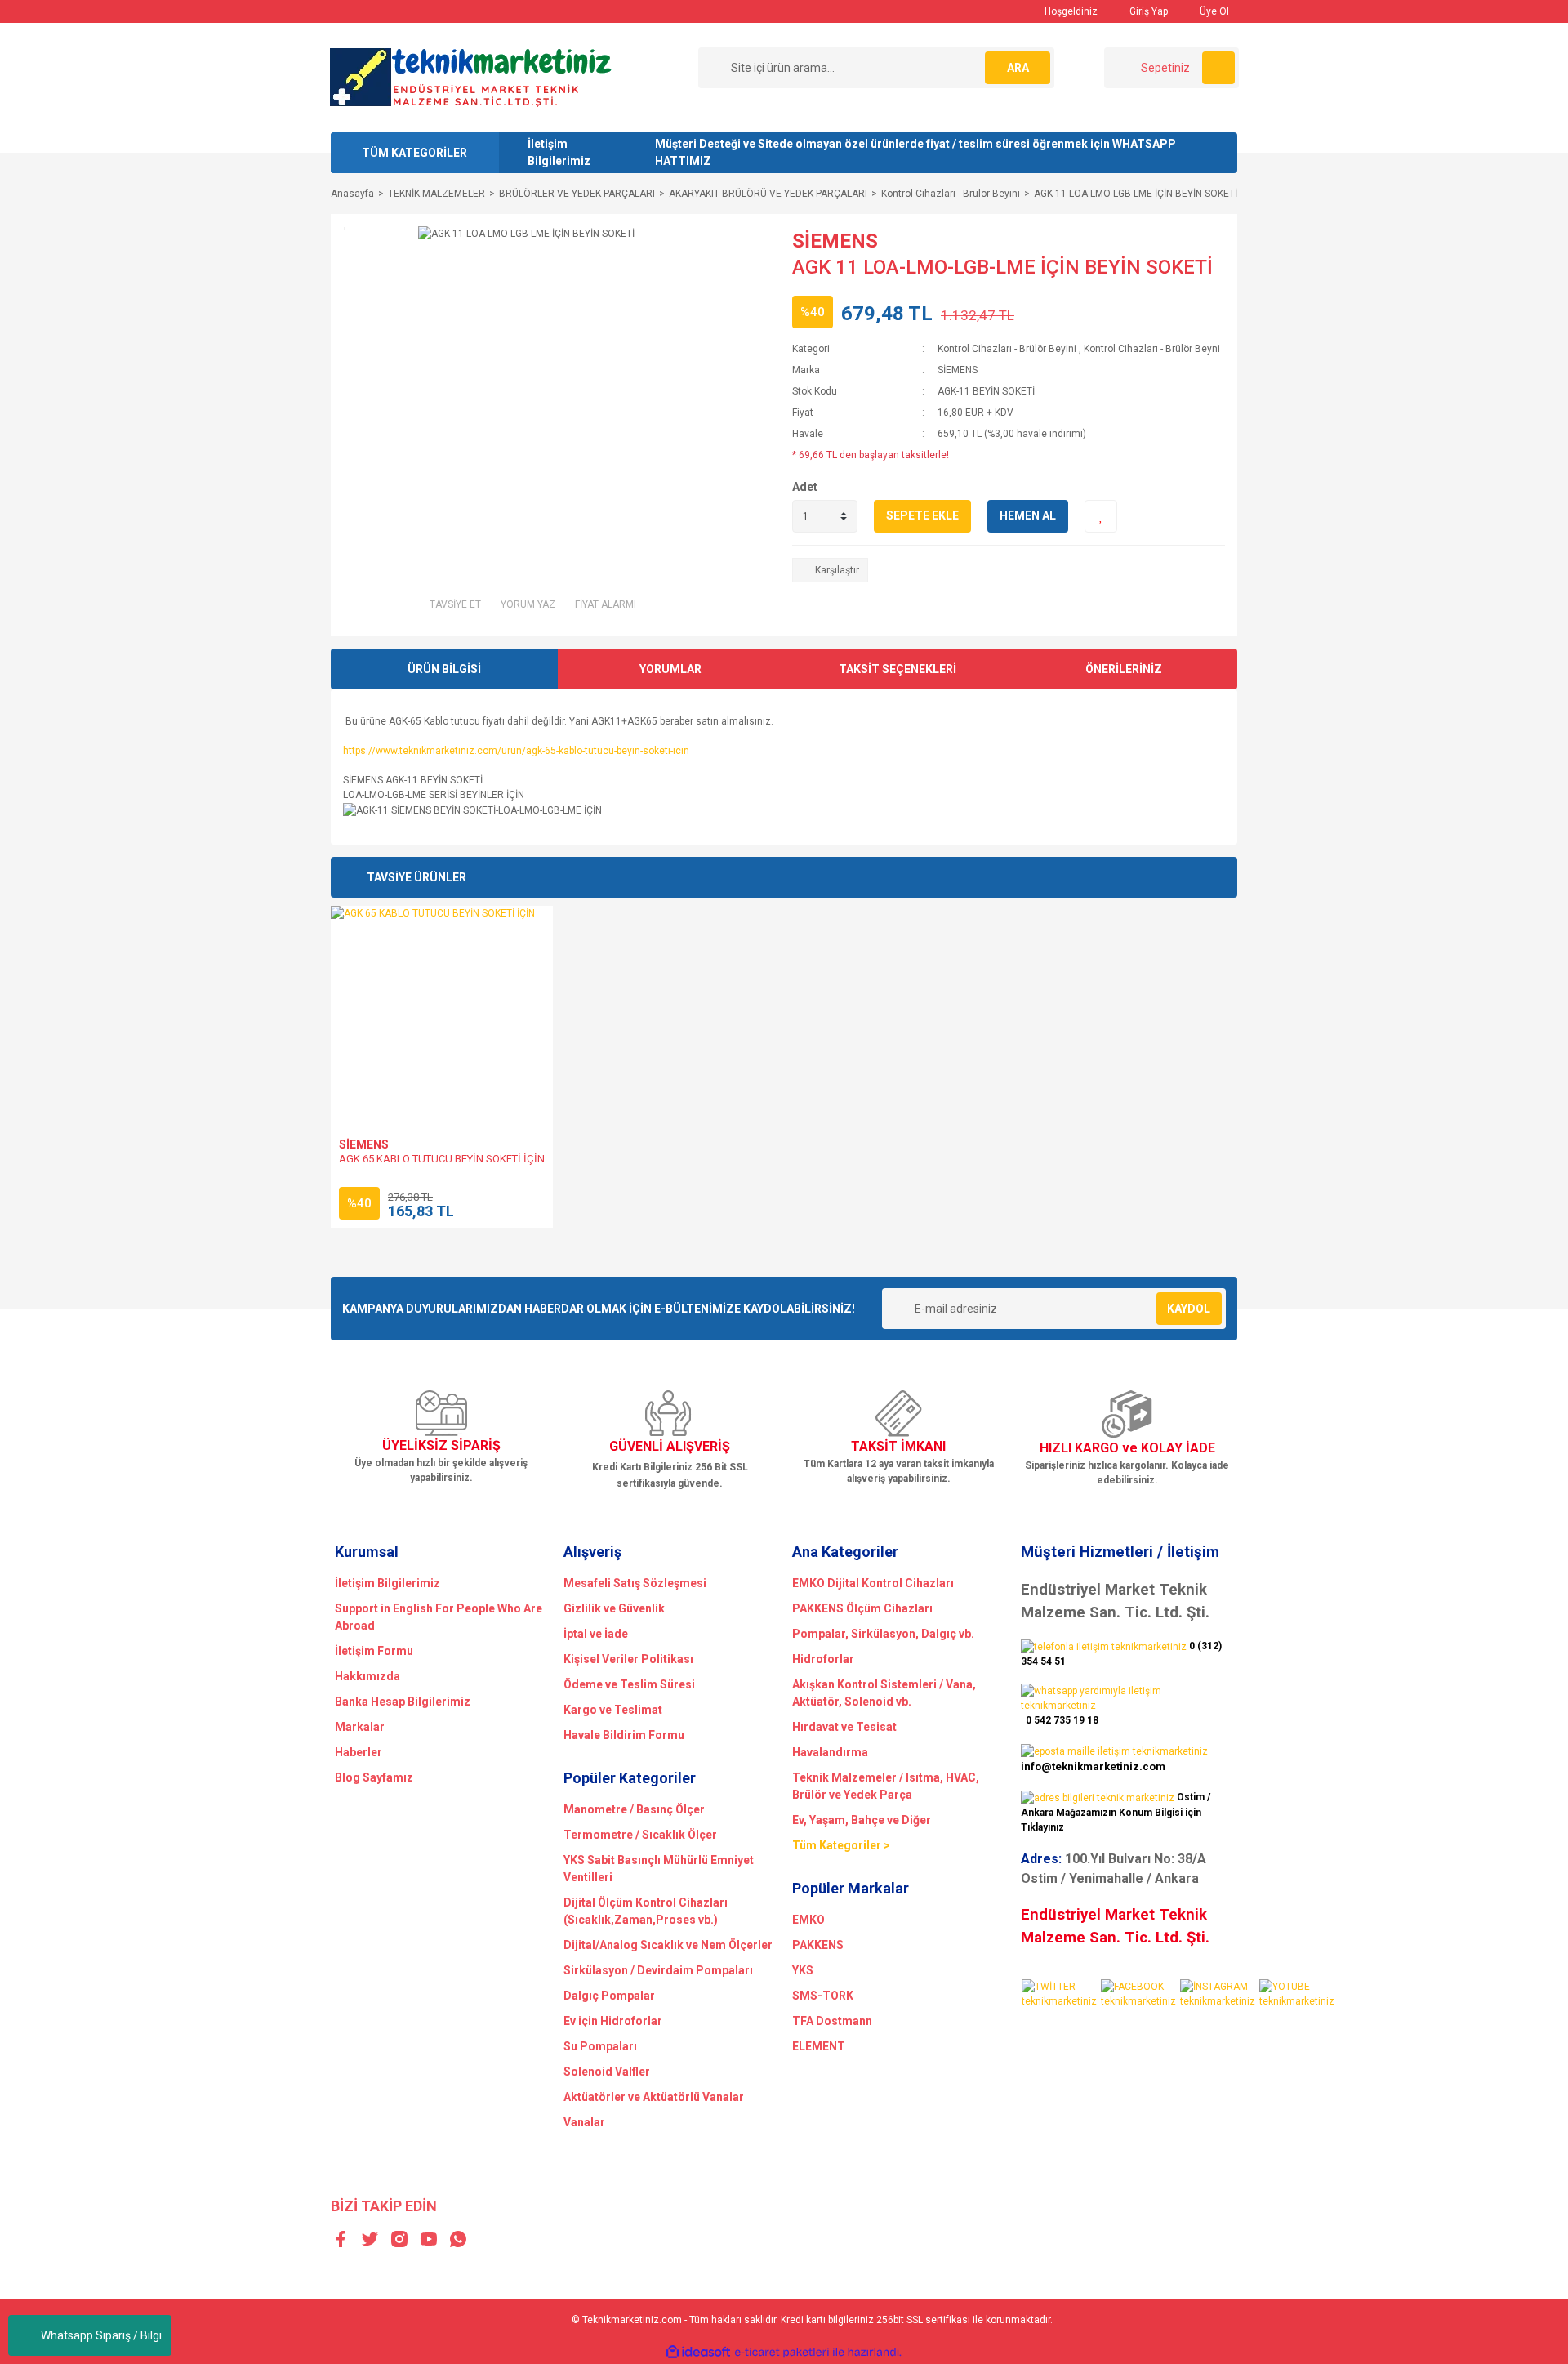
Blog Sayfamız (374, 1777)
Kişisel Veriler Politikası (628, 1659)
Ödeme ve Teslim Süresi (629, 1684)
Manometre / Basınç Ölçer (634, 1809)
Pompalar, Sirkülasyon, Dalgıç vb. (883, 1634)
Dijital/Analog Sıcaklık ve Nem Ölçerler (668, 1945)
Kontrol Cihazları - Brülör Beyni (1152, 349)
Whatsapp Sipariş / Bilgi (101, 2335)
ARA (1018, 68)
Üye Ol (1213, 11)
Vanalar (584, 2122)
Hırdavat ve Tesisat (844, 1727)
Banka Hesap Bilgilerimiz (403, 1702)
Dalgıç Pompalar (609, 1996)
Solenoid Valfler (607, 2072)
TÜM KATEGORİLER (414, 153)
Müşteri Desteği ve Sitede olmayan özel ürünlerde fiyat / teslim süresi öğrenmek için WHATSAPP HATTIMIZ (915, 152)
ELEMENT (819, 2046)
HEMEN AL (1028, 515)
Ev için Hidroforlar (613, 2021)
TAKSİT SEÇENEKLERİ (898, 669)
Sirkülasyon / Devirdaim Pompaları (658, 1970)
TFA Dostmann (832, 2021)
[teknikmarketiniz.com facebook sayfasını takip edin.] (1140, 1993)
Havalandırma (830, 1752)
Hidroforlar (823, 1659)
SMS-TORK (823, 1996)
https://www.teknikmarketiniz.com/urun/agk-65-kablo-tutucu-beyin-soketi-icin (516, 751)
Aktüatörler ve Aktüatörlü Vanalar (654, 2097)
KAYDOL (1189, 1309)
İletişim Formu (374, 1651)
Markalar (360, 1727)
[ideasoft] (698, 2353)
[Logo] (471, 77)
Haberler (359, 1752)
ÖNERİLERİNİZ (1124, 669)
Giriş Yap (1147, 11)
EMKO (808, 1920)
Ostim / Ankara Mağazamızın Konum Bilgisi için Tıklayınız (1116, 1812)
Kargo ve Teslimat (613, 1710)
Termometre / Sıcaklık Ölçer (640, 1835)
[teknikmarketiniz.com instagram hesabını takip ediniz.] (1219, 1993)
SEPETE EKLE (922, 515)
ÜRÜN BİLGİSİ (444, 669)
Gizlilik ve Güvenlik (614, 1608)
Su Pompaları (600, 2046)
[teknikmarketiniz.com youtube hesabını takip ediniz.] (1298, 1993)
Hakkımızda (367, 1676)
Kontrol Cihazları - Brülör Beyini (1007, 349)
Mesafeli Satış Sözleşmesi (635, 1583)
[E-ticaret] (782, 2353)
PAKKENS (818, 1945)
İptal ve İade (596, 1634)
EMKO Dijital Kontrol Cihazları (873, 1583)
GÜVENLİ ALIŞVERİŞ (670, 1446)
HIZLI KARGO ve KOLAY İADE (1127, 1448)
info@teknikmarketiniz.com (1093, 1766)
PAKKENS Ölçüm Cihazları (862, 1608)
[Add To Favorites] (1101, 516)
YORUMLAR (670, 669)
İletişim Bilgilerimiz (559, 152)
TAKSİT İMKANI (898, 1446)
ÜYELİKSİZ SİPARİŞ (441, 1445)
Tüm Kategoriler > (841, 1845)
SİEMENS (835, 241)
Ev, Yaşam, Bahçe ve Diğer (862, 1820)
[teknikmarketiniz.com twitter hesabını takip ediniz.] (1060, 1993)
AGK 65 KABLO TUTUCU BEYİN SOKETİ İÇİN (442, 1159)
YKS (803, 1970)
